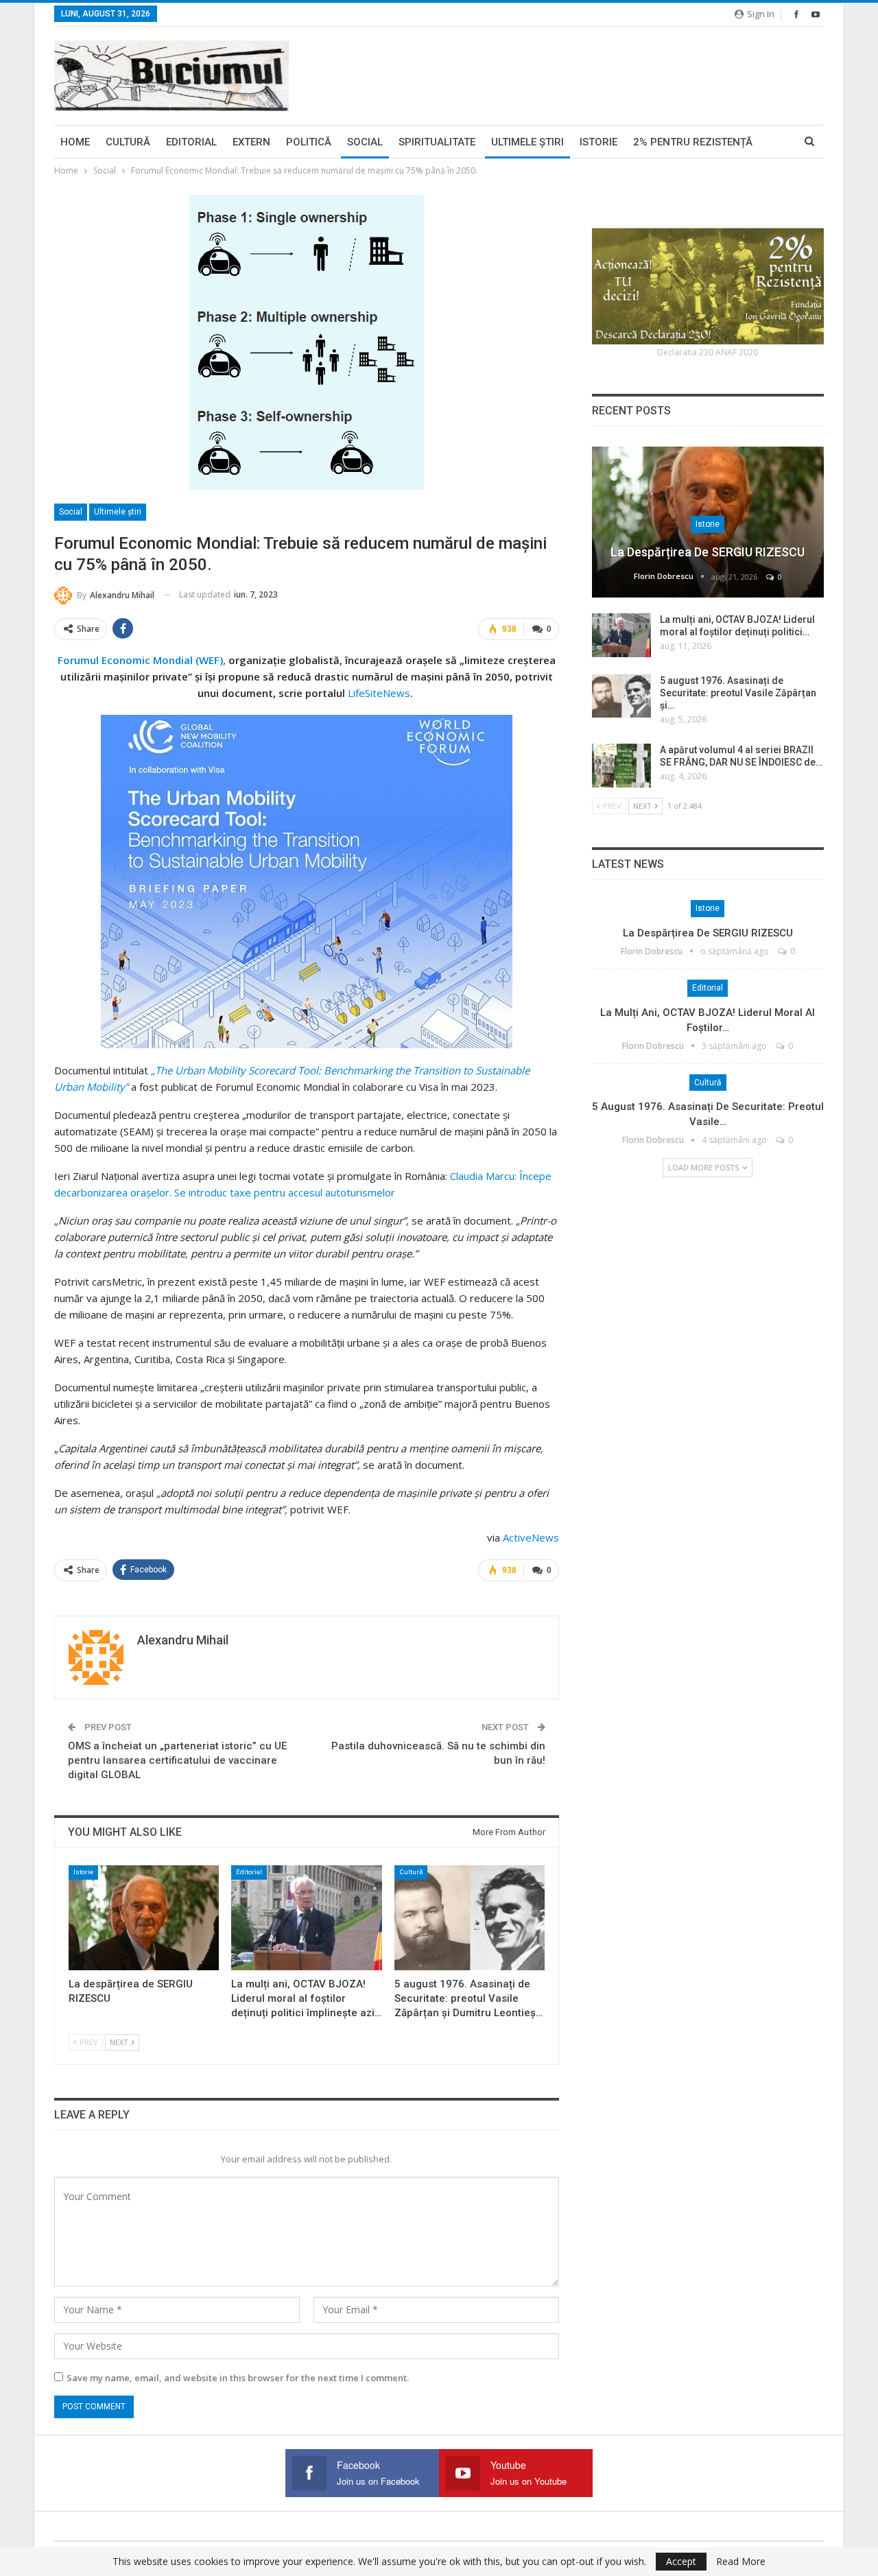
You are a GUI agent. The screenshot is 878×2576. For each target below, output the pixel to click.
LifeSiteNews (379, 693)
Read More (741, 2562)
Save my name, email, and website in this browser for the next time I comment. (238, 2378)
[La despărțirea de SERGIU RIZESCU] (144, 1918)
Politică (309, 142)
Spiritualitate (437, 142)
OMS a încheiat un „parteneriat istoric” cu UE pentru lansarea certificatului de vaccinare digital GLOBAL (177, 1760)
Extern (251, 142)
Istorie (598, 142)
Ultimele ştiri (527, 142)
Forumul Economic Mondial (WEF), (143, 660)
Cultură (128, 142)
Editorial (191, 142)
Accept (681, 2561)
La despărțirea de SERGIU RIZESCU (708, 552)
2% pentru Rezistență (693, 142)
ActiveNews (531, 1537)
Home (75, 142)
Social (365, 142)
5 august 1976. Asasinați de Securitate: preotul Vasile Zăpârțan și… (738, 693)
